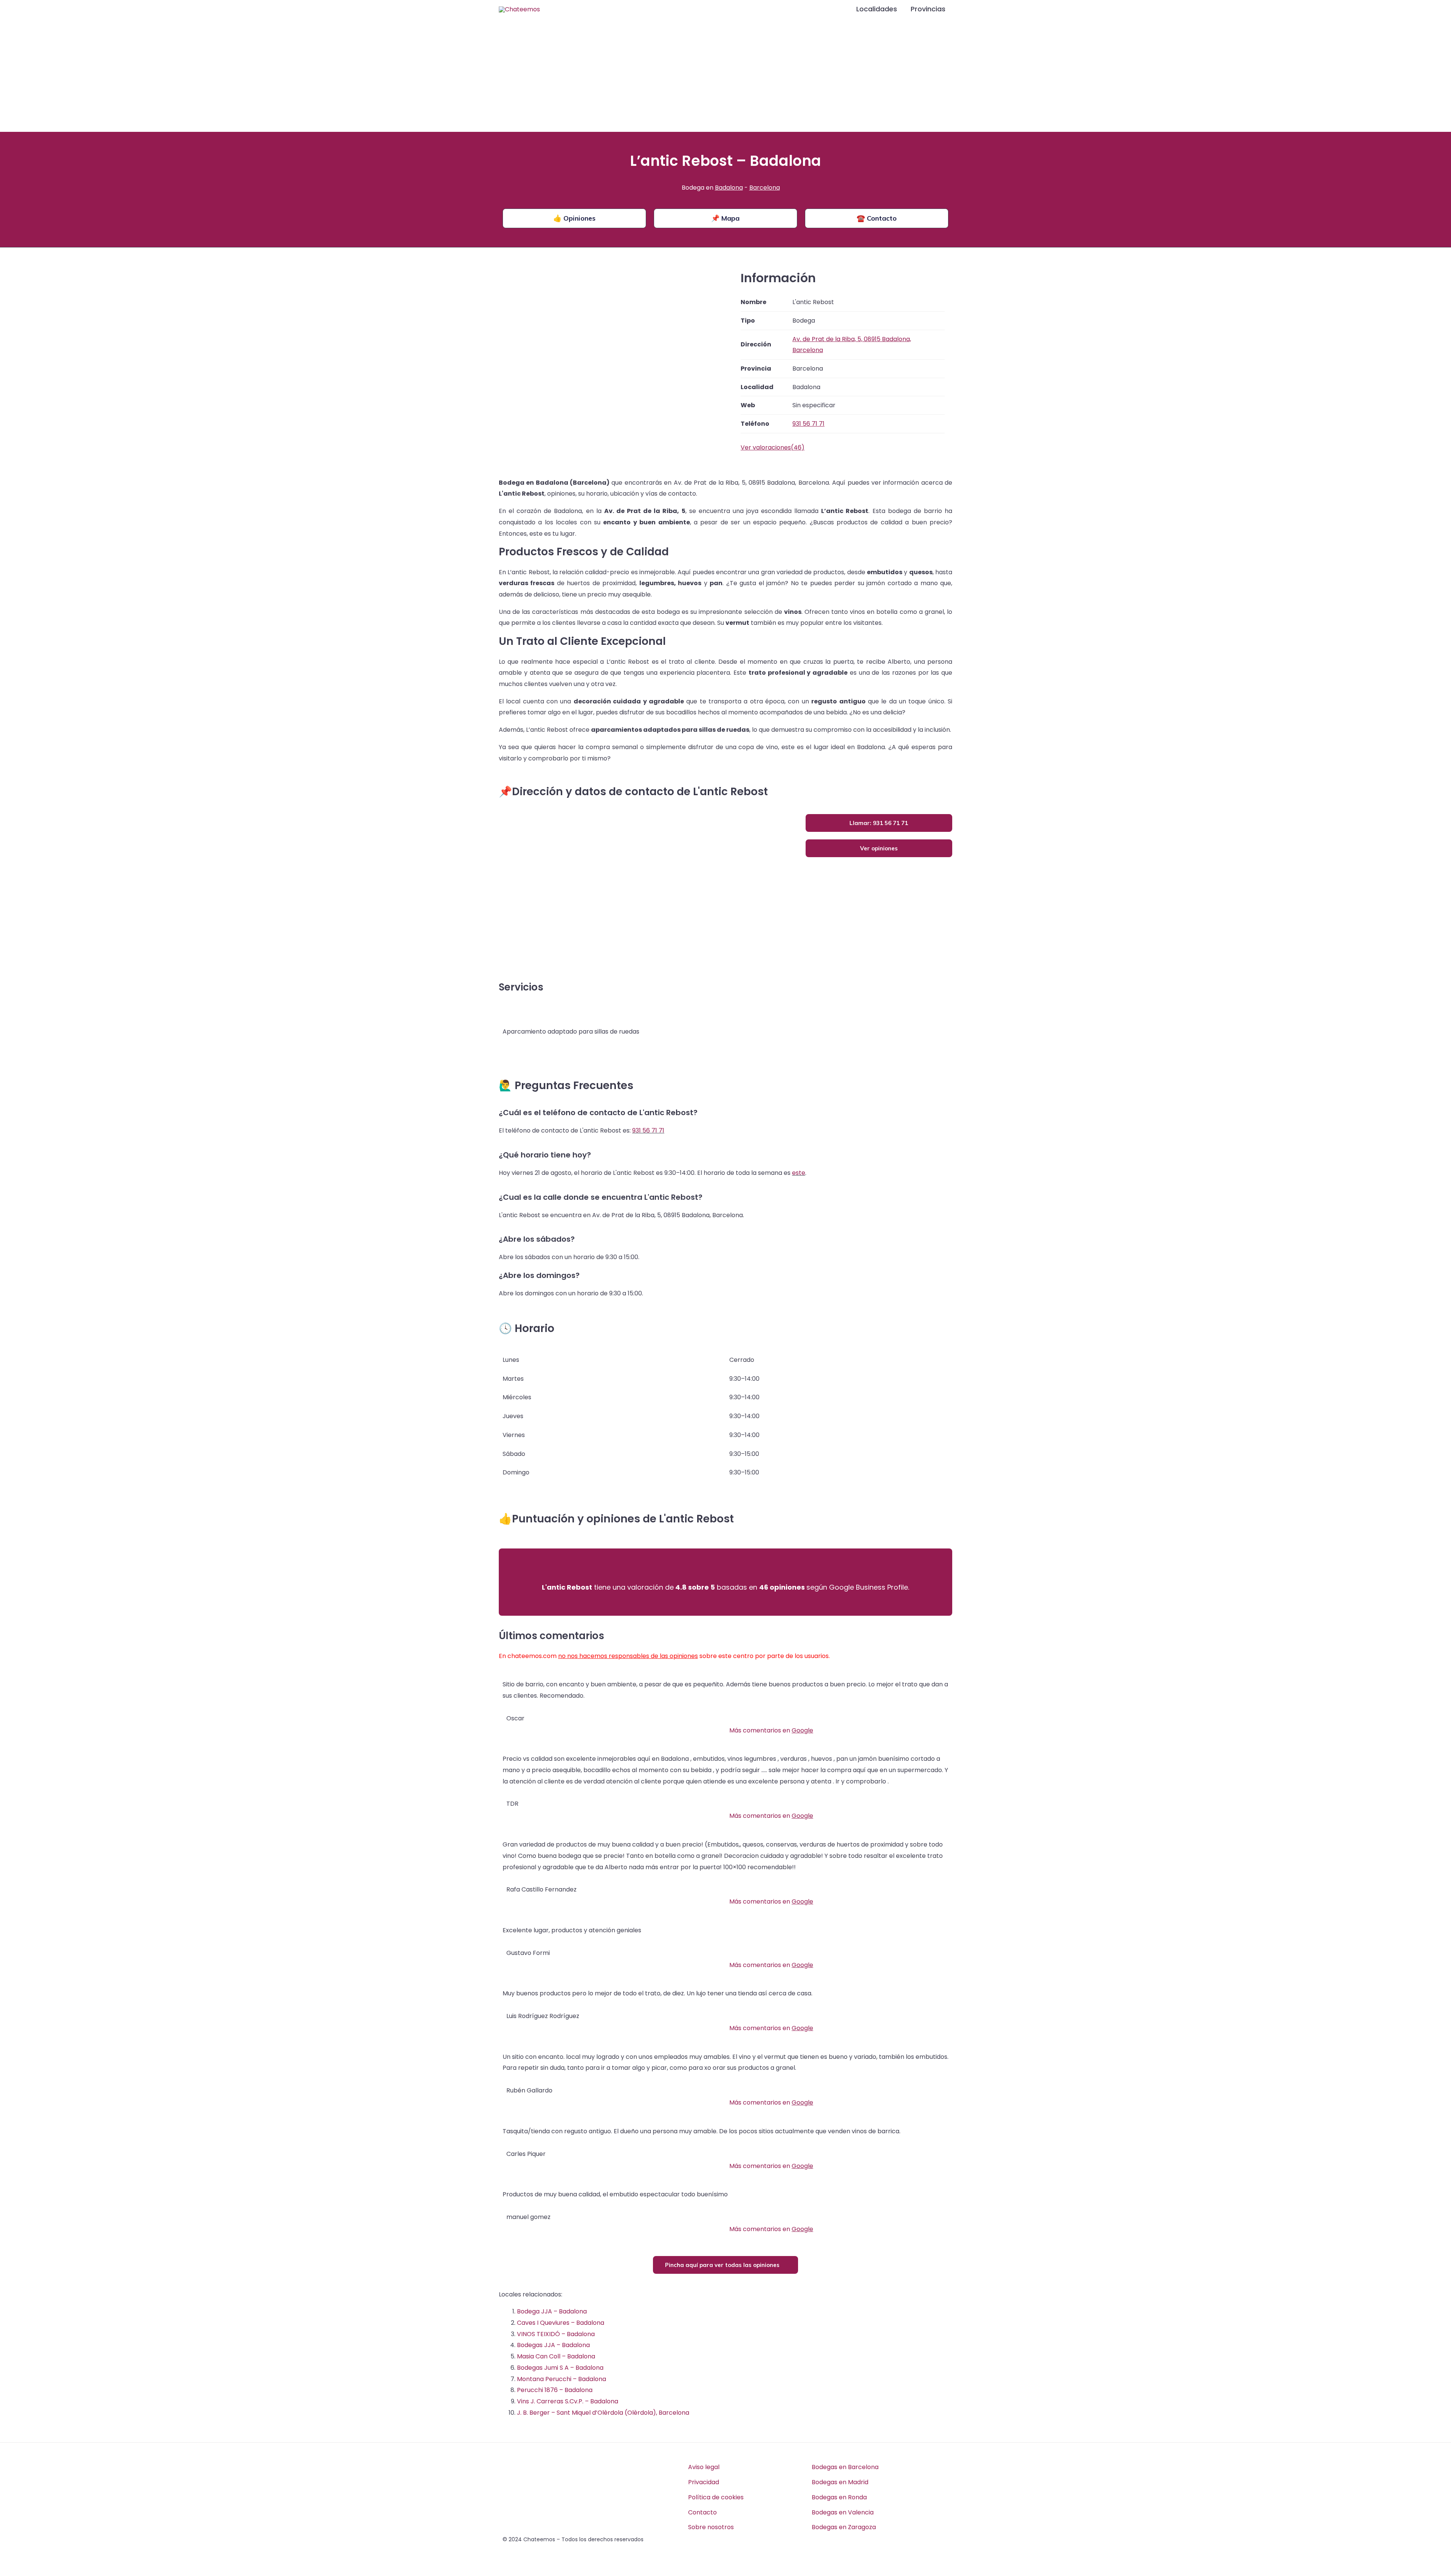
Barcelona (765, 188)
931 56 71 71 (648, 1130)
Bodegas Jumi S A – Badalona (560, 2368)
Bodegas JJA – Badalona (553, 2345)
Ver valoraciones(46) (773, 447)
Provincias (928, 9)
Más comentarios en (771, 1730)
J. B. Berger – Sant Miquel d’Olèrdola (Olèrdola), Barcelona (603, 2413)
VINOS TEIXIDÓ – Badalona (556, 2334)
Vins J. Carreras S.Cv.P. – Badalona (568, 2401)
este (799, 1173)
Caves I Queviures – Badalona (561, 2323)
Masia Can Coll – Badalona (556, 2356)
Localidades (877, 9)
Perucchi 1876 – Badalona (555, 2390)
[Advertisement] (725, 75)
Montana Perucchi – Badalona (562, 2379)
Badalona (729, 188)
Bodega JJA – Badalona (552, 2311)
